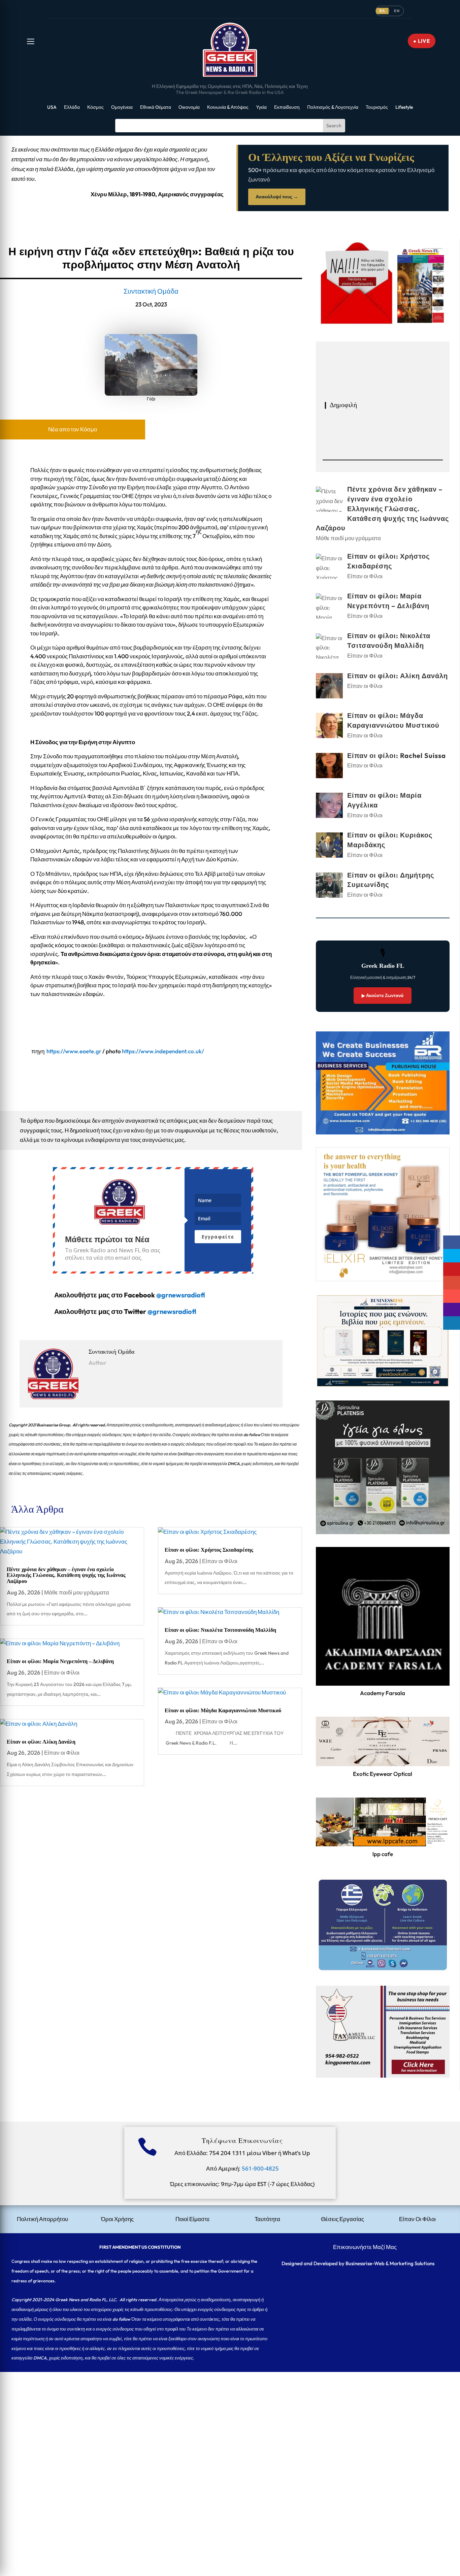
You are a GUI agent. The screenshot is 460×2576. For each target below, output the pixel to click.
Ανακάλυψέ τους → (277, 197)
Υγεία (261, 107)
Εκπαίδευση (287, 107)
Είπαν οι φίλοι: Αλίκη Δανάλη (41, 1742)
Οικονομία (189, 107)
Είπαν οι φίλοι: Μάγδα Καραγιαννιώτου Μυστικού (223, 1710)
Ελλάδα (72, 107)
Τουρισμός (377, 107)
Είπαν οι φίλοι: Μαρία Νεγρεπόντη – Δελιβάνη (60, 1661)
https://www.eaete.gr (74, 1051)
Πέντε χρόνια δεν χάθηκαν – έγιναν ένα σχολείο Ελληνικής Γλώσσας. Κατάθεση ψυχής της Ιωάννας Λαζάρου (66, 1575)
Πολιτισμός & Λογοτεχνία (333, 107)
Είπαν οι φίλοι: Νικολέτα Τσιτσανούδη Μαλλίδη (220, 1630)
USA (52, 107)
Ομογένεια (122, 107)
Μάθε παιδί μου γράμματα (77, 1592)
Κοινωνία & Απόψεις (228, 107)
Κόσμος (95, 107)
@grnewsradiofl (172, 1311)
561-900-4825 (260, 2168)
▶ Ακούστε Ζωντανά (383, 995)
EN (397, 11)
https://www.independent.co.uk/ (163, 1051)
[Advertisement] (202, 2419)
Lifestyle (404, 107)
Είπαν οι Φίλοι (62, 1672)
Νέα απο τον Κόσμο (73, 429)
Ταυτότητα (267, 2219)
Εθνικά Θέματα (156, 107)
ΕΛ (382, 11)
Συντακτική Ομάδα (151, 291)
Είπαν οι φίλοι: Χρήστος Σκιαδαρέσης (209, 1550)
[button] (31, 41)
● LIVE (422, 41)
